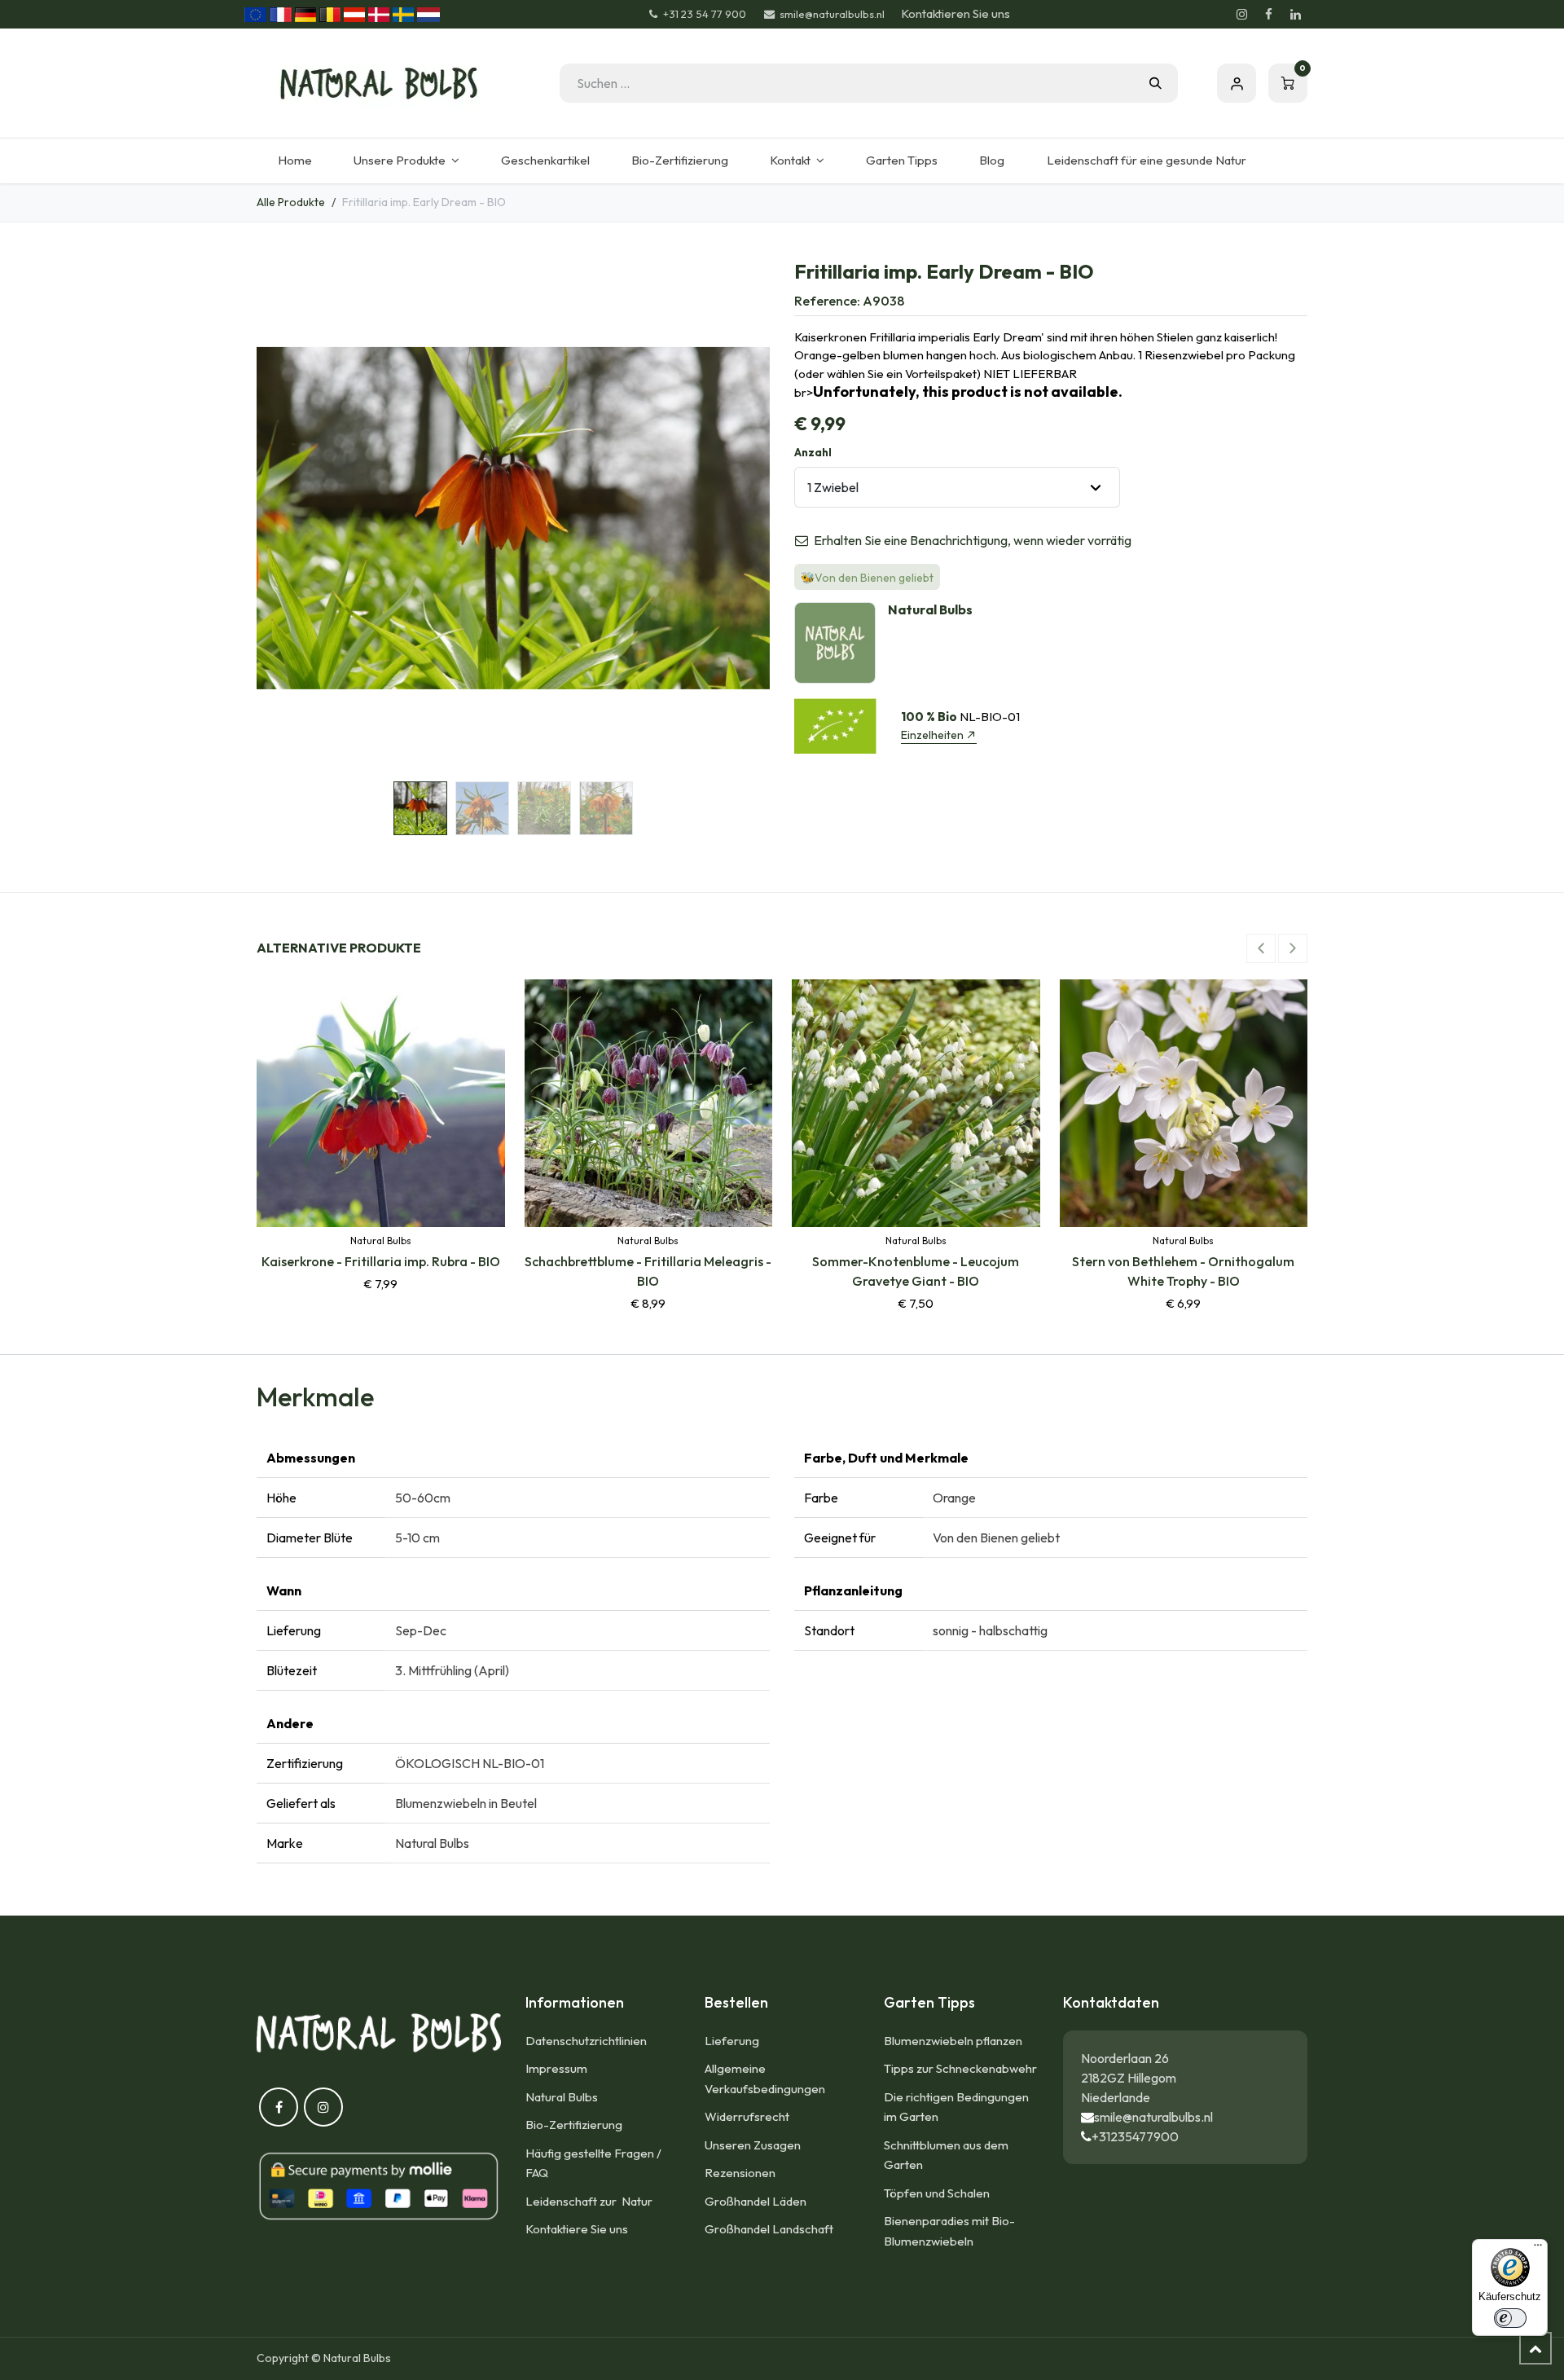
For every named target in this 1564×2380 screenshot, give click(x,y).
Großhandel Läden (756, 2201)
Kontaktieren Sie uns (956, 13)
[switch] (1510, 2318)
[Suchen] (1155, 83)
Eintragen (1237, 83)
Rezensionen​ (740, 2173)
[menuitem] (294, 161)
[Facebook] (1268, 15)
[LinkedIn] (1295, 15)
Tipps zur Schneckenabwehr (960, 2068)
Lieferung (732, 2041)
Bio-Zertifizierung (574, 2125)
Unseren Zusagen (753, 2145)
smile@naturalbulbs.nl (1153, 2117)
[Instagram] (1241, 15)
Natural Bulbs (562, 2097)
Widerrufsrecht (747, 2116)
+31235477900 (1135, 2136)
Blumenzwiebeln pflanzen (953, 2041)
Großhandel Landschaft (769, 2229)
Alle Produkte (291, 202)
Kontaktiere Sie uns (577, 2229)
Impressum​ (556, 2068)
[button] (282, 518)
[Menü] (1538, 2249)
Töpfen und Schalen (937, 2193)
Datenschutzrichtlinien (586, 2041)
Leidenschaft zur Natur (591, 2201)
